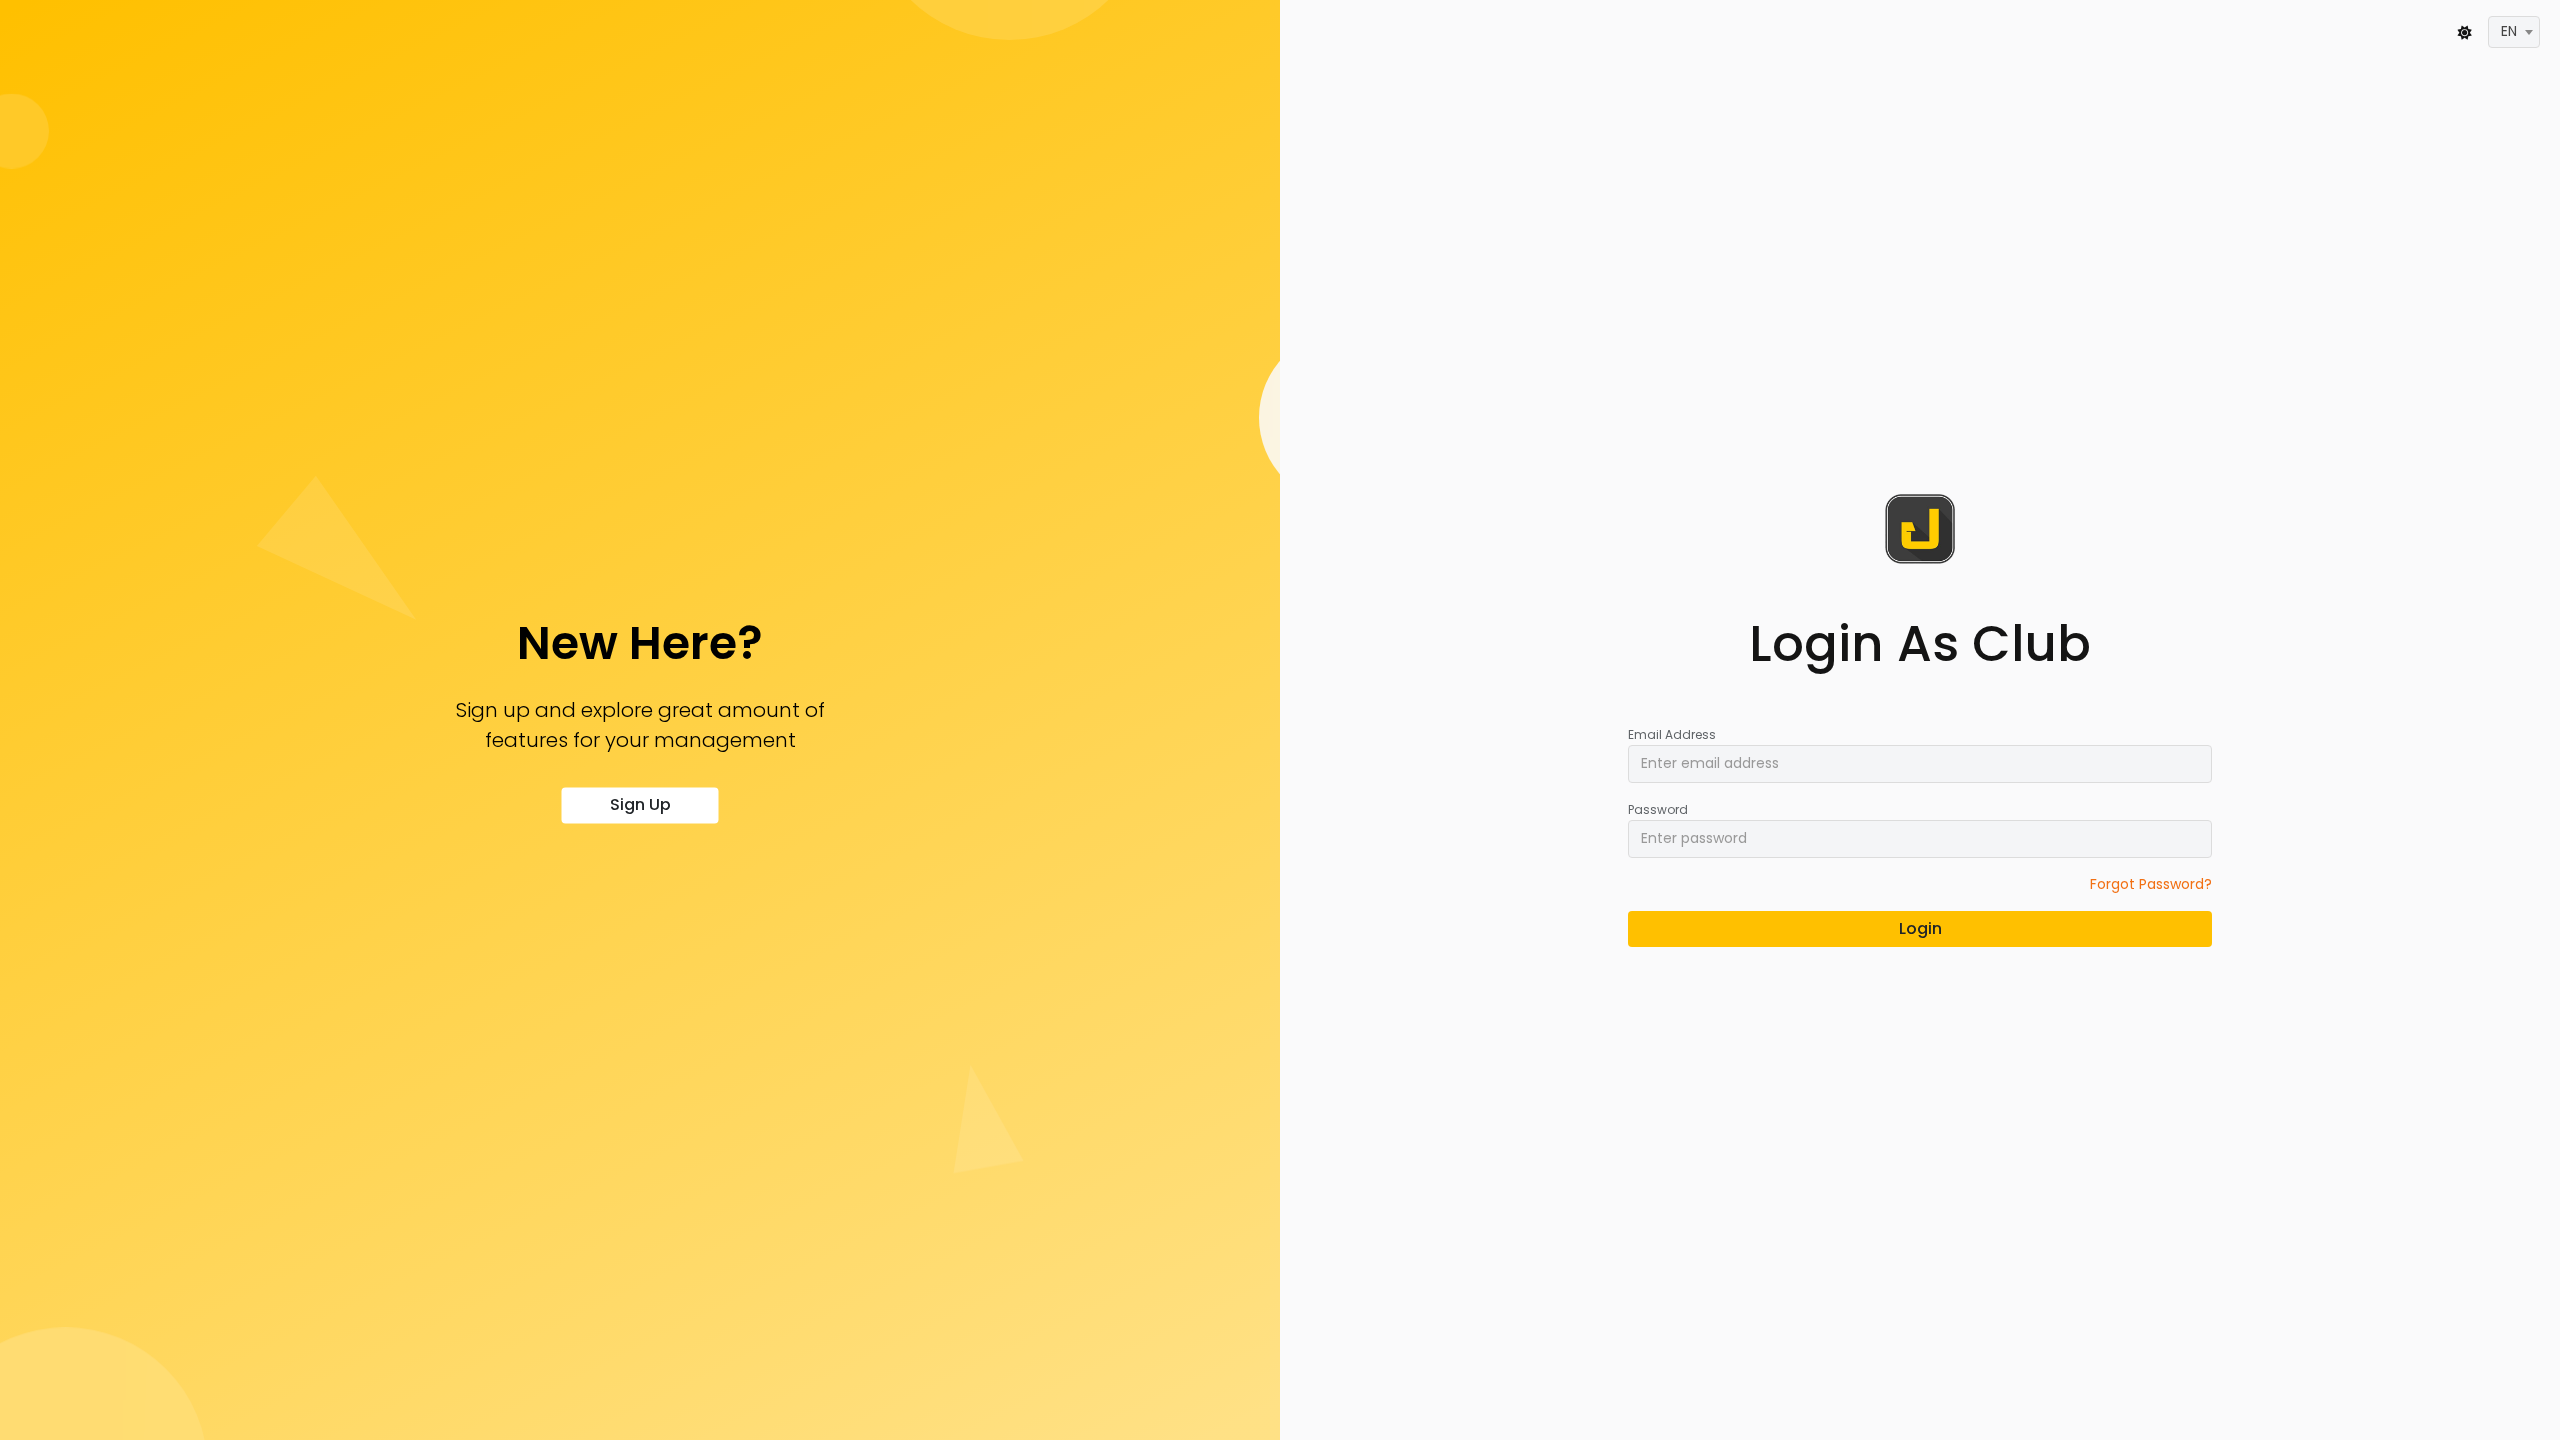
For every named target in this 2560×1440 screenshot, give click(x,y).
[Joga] (1920, 529)
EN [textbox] (2509, 31)
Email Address (1672, 734)
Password (1658, 809)
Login (1920, 928)
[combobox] (2514, 32)
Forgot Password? (2151, 884)
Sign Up (640, 805)
